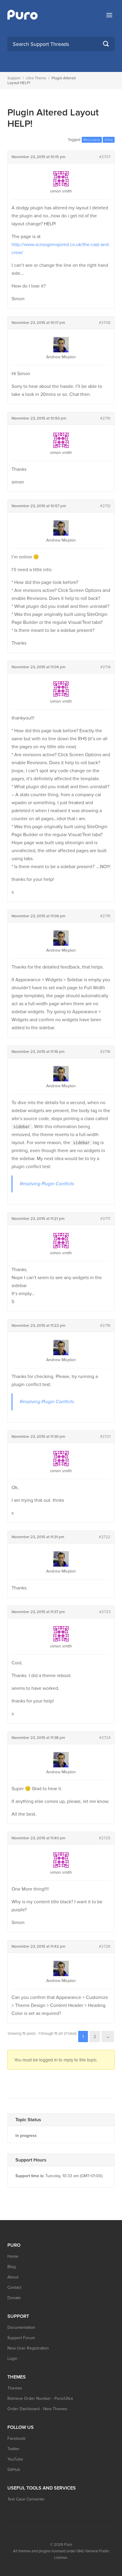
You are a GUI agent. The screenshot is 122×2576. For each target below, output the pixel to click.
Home (13, 2256)
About (13, 2277)
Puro (68, 2545)
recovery (92, 140)
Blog (12, 2267)
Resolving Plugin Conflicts (47, 1184)
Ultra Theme (36, 78)
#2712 (105, 506)
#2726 (105, 1947)
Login (12, 2359)
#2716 (105, 1052)
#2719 (105, 1326)
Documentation (21, 2327)
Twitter (13, 2449)
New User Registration (28, 2348)
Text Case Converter (26, 2499)
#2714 (105, 667)
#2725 (105, 1838)
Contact (14, 2287)
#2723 (105, 1612)
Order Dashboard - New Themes (37, 2409)
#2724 (105, 1738)
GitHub (14, 2470)
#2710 (105, 418)
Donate (14, 2298)
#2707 (105, 157)
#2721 (105, 1437)
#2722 (105, 1537)
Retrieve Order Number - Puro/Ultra (40, 2398)
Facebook (16, 2438)
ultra (109, 140)
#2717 (105, 1219)
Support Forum (21, 2338)
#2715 (105, 916)
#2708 (105, 323)
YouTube (15, 2459)
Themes (15, 2388)
